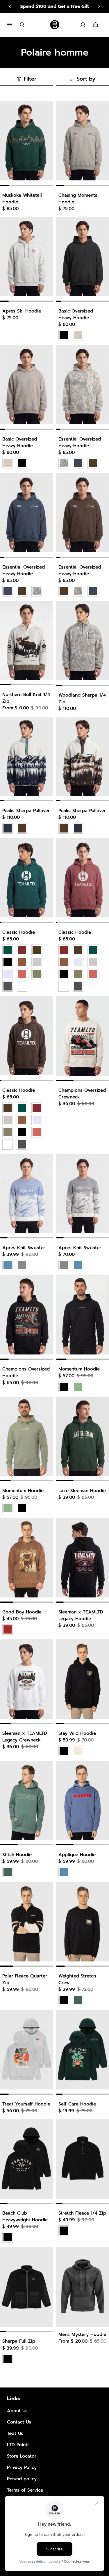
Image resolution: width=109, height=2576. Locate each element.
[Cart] (96, 25)
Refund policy (22, 2479)
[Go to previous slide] (10, 6)
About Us (17, 2411)
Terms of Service (25, 2490)
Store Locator (22, 2456)
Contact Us (19, 2422)
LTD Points (18, 2445)
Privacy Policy (22, 2467)
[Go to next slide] (99, 6)
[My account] (83, 25)
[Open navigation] (13, 25)
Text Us (15, 2433)
